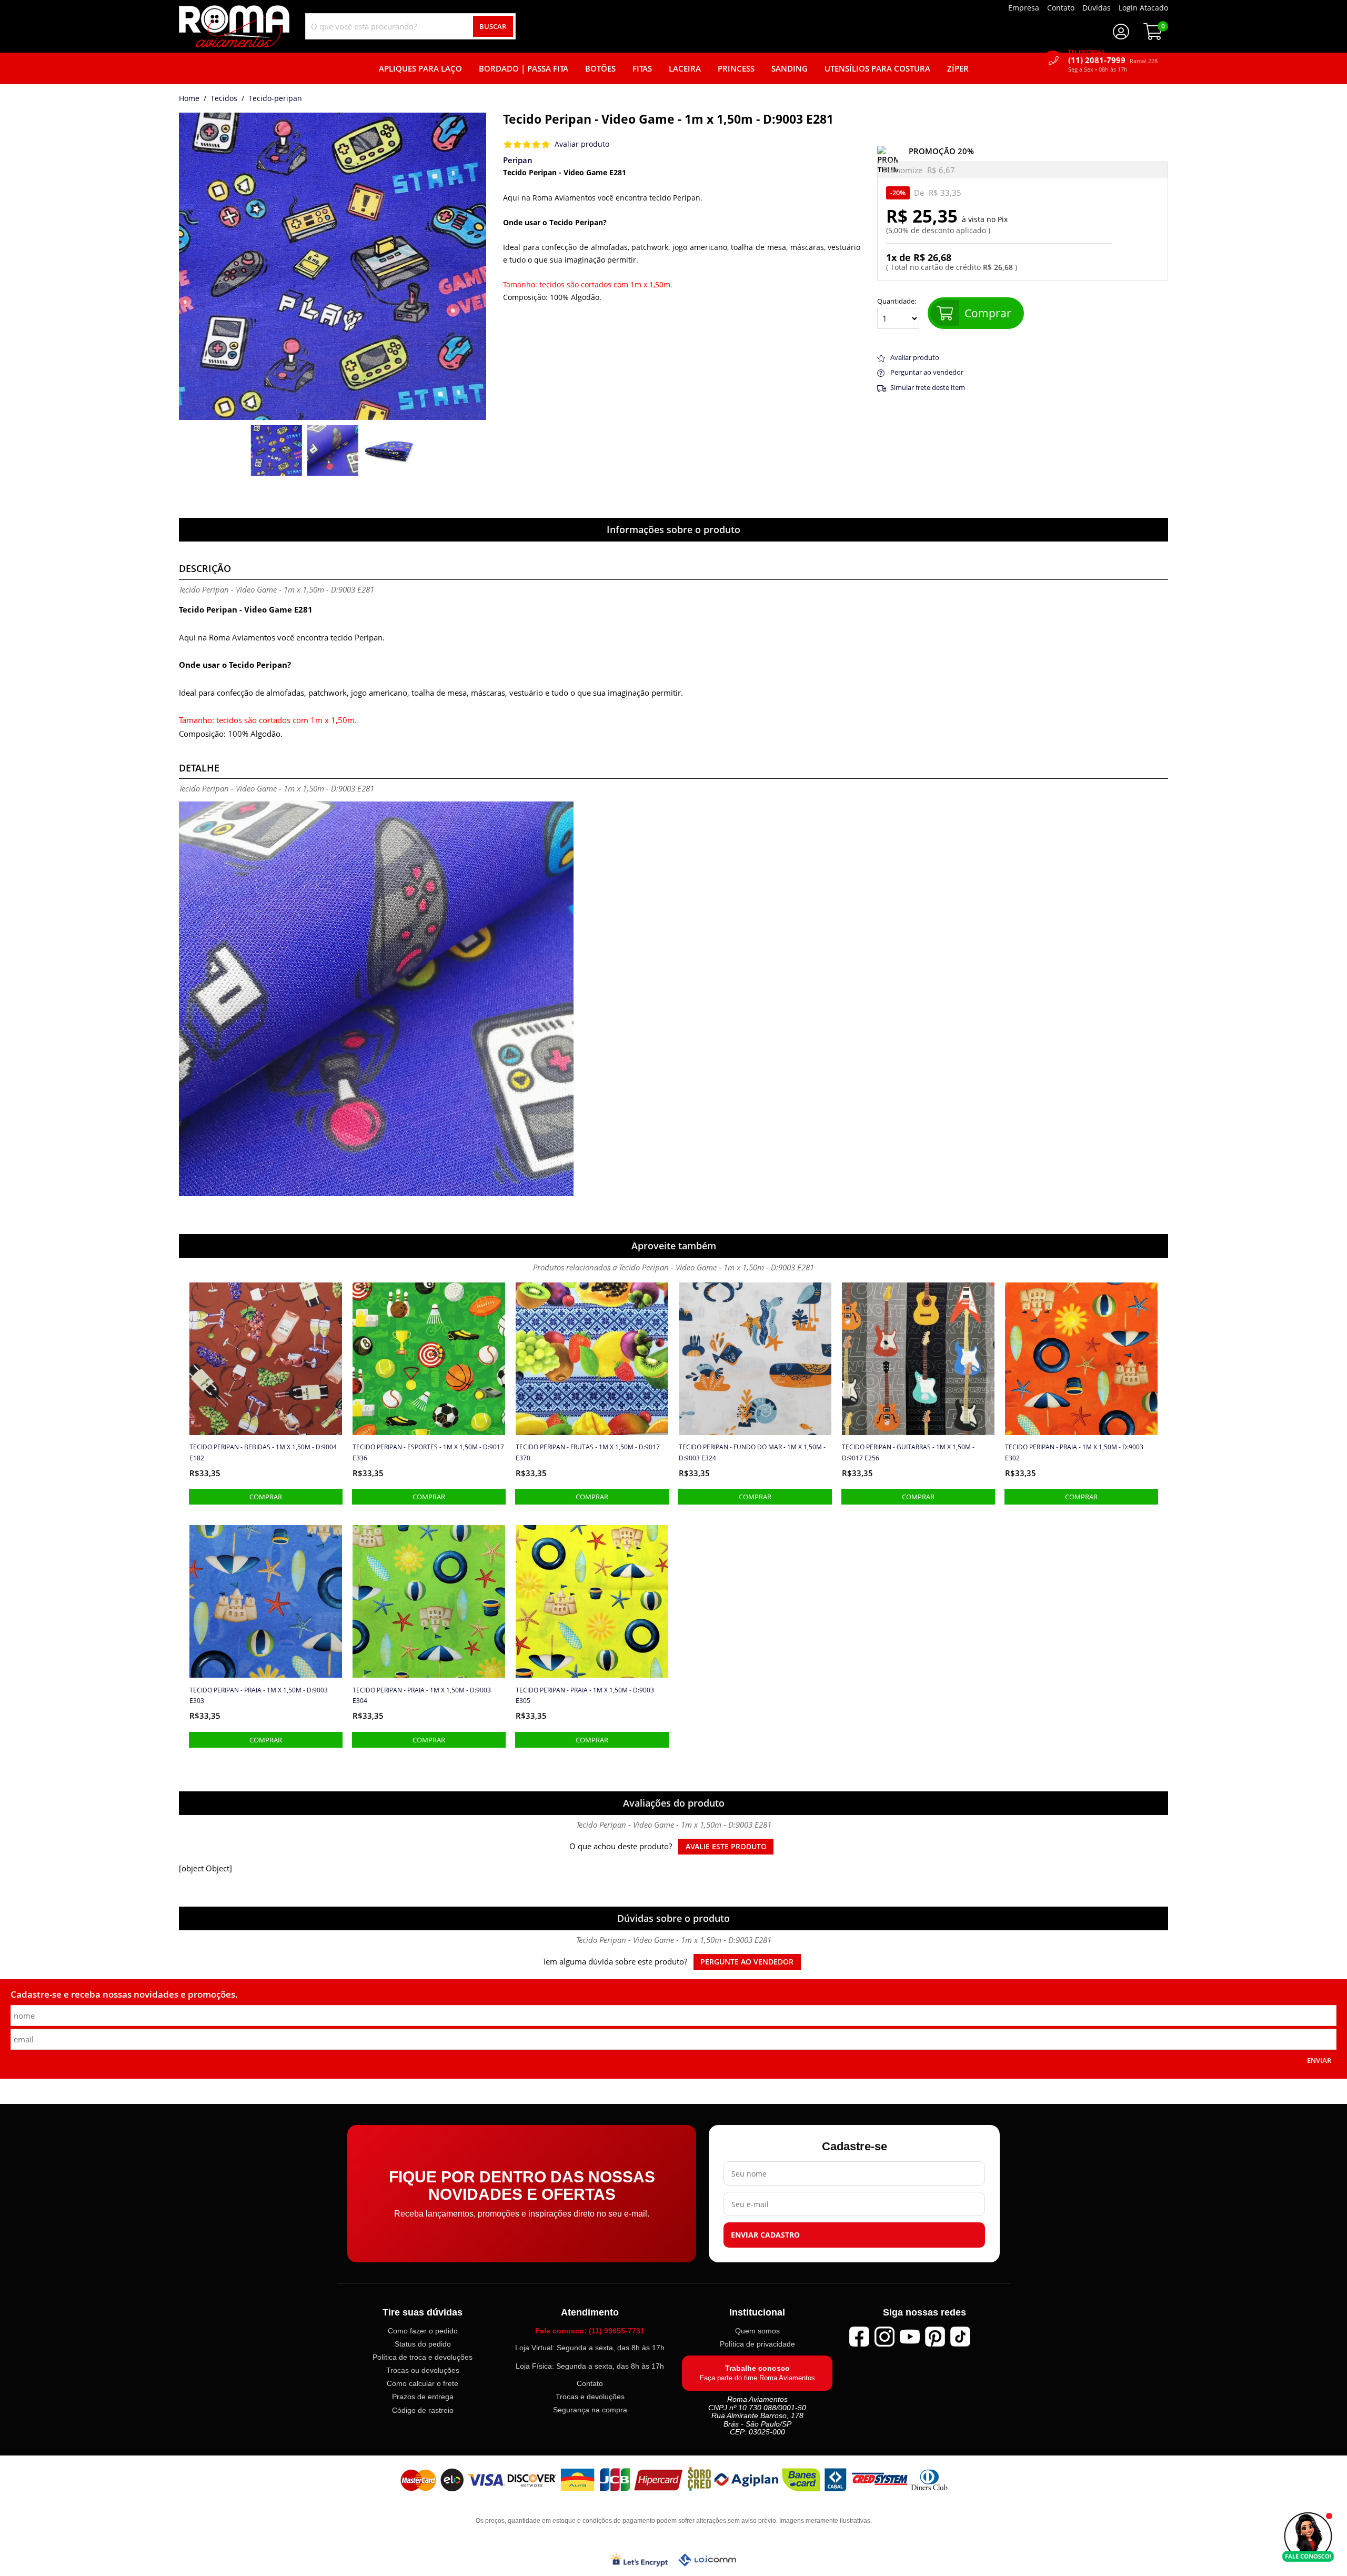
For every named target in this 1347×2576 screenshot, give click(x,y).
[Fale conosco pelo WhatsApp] (1308, 2537)
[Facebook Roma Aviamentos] (859, 2337)
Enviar (1319, 2060)
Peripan (518, 160)
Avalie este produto (726, 1847)
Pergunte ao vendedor (747, 1962)
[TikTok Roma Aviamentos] (960, 2337)
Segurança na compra (590, 2410)
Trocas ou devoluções (423, 2371)
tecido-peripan (275, 99)
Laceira (685, 68)
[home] (234, 26)
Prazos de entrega (423, 2397)
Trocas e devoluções (590, 2397)
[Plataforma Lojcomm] (707, 2560)
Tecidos (224, 99)
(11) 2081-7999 (1113, 60)
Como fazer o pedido (423, 2331)
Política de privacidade (757, 2344)
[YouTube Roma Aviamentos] (910, 2337)
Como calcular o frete (423, 2384)
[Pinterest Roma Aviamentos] (935, 2337)
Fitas (642, 68)
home (189, 99)
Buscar (493, 26)
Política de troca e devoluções (423, 2357)
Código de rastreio (423, 2410)
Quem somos (757, 2331)
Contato (590, 2383)
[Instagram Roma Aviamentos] (884, 2337)
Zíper (958, 68)
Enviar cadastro (765, 2236)
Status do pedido (423, 2344)
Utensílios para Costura (877, 68)
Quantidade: (897, 302)
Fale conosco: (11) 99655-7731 (590, 2331)
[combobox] (410, 26)
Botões (600, 68)
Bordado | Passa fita (524, 68)
